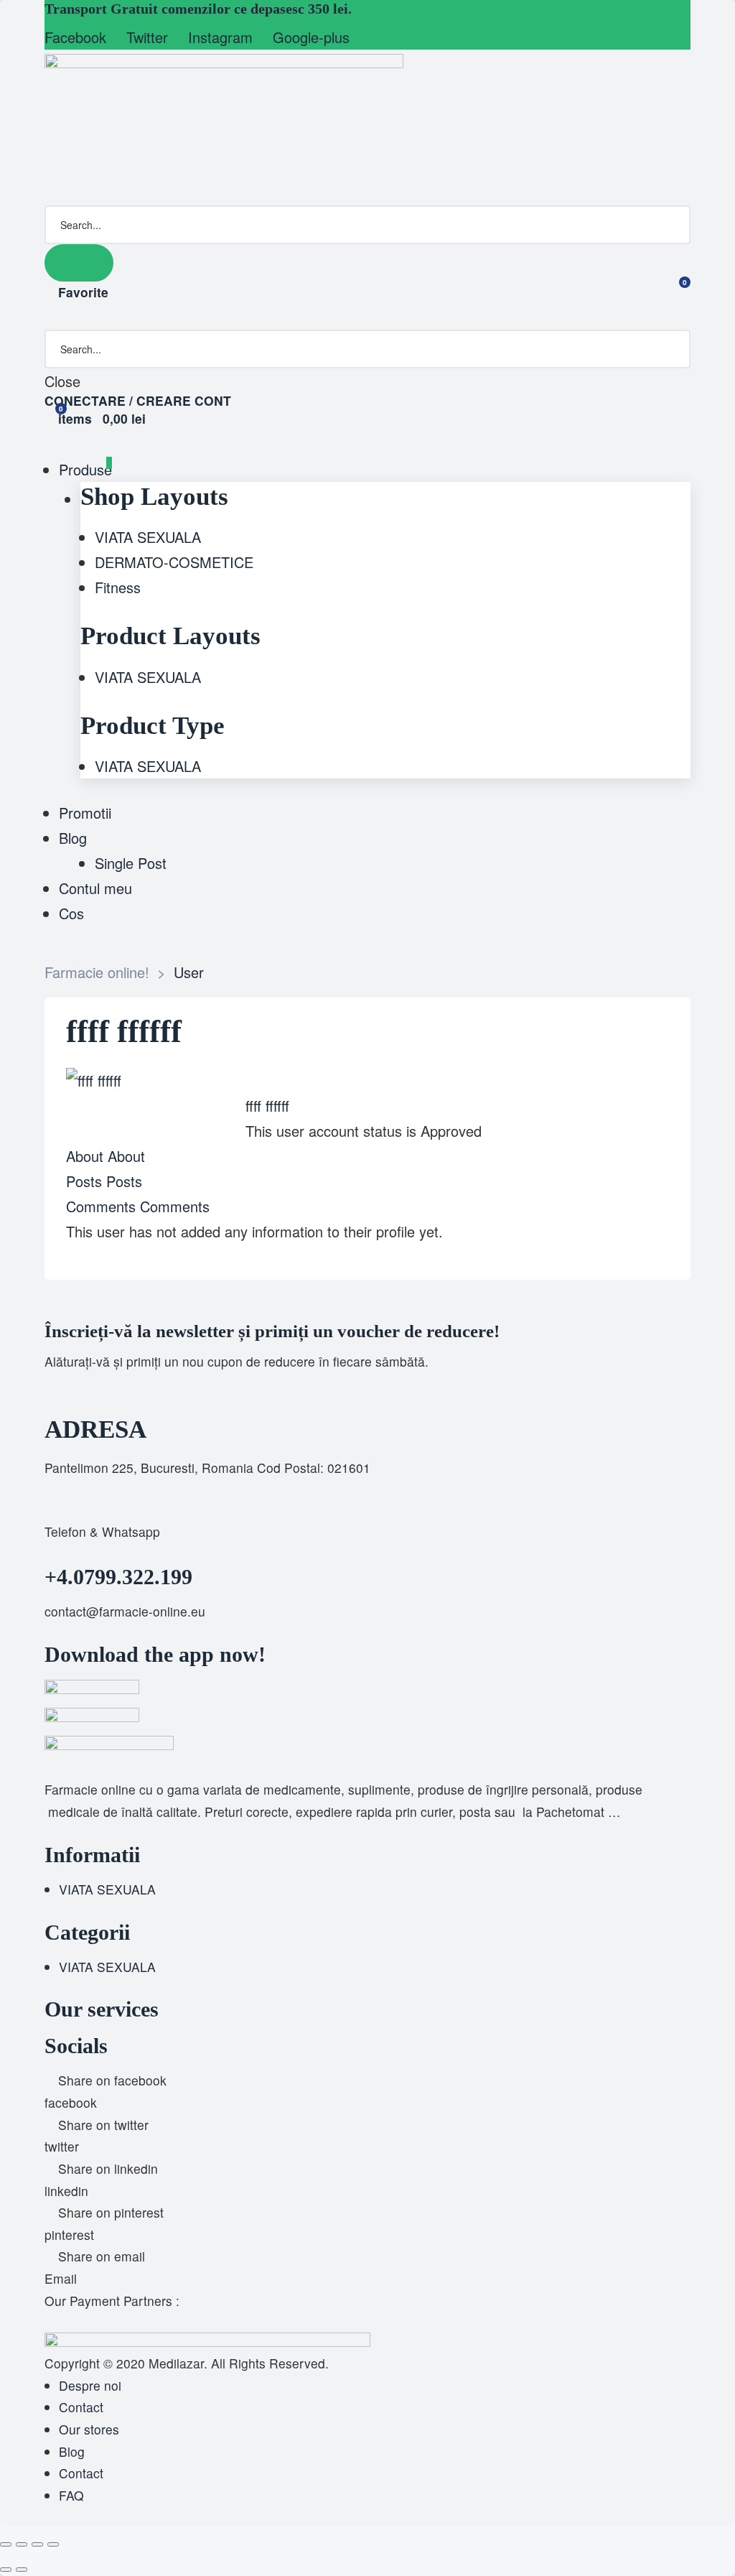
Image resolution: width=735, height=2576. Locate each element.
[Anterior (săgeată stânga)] (6, 2570)
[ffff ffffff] (94, 1080)
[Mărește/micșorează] (6, 2544)
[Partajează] (37, 2544)
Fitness (118, 587)
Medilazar (176, 2363)
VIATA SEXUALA (148, 537)
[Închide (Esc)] (53, 2544)
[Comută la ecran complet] (22, 2544)
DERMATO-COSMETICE (174, 562)
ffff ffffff (267, 1106)
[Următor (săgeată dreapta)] (22, 2570)
